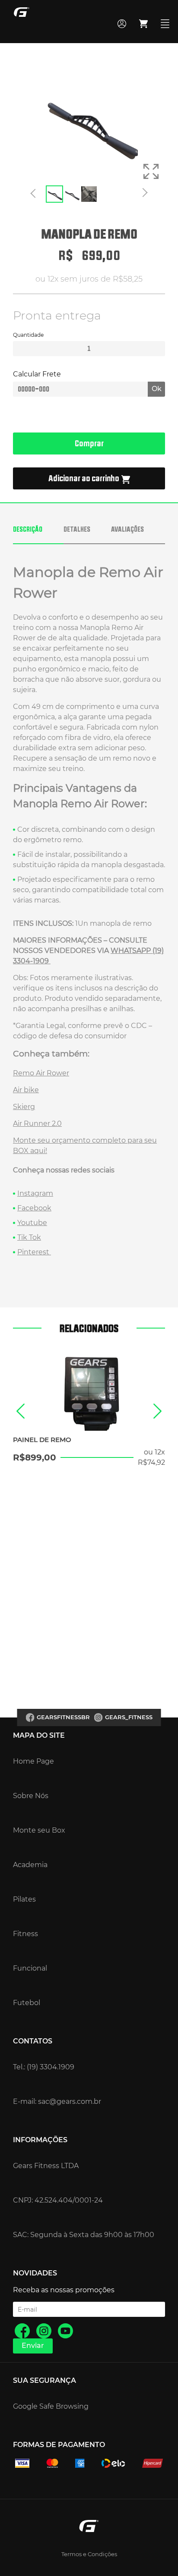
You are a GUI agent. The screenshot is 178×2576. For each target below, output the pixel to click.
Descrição (28, 529)
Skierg (24, 1107)
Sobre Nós (31, 1796)
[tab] (38, 534)
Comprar (89, 443)
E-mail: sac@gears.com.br (57, 2101)
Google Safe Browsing (51, 2406)
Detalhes (77, 529)
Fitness (25, 1934)
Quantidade (28, 335)
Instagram (35, 1193)
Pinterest (34, 1252)
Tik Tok (29, 1237)
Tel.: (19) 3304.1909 (44, 2067)
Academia (30, 1865)
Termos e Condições (89, 2554)
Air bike (26, 1090)
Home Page (33, 1761)
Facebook (34, 1208)
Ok (157, 389)
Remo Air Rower (41, 1073)
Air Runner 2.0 (37, 1123)
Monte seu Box (39, 1830)
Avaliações (127, 529)
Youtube (32, 1223)
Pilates (24, 1899)
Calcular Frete (37, 374)
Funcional (30, 1968)
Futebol (27, 2003)
